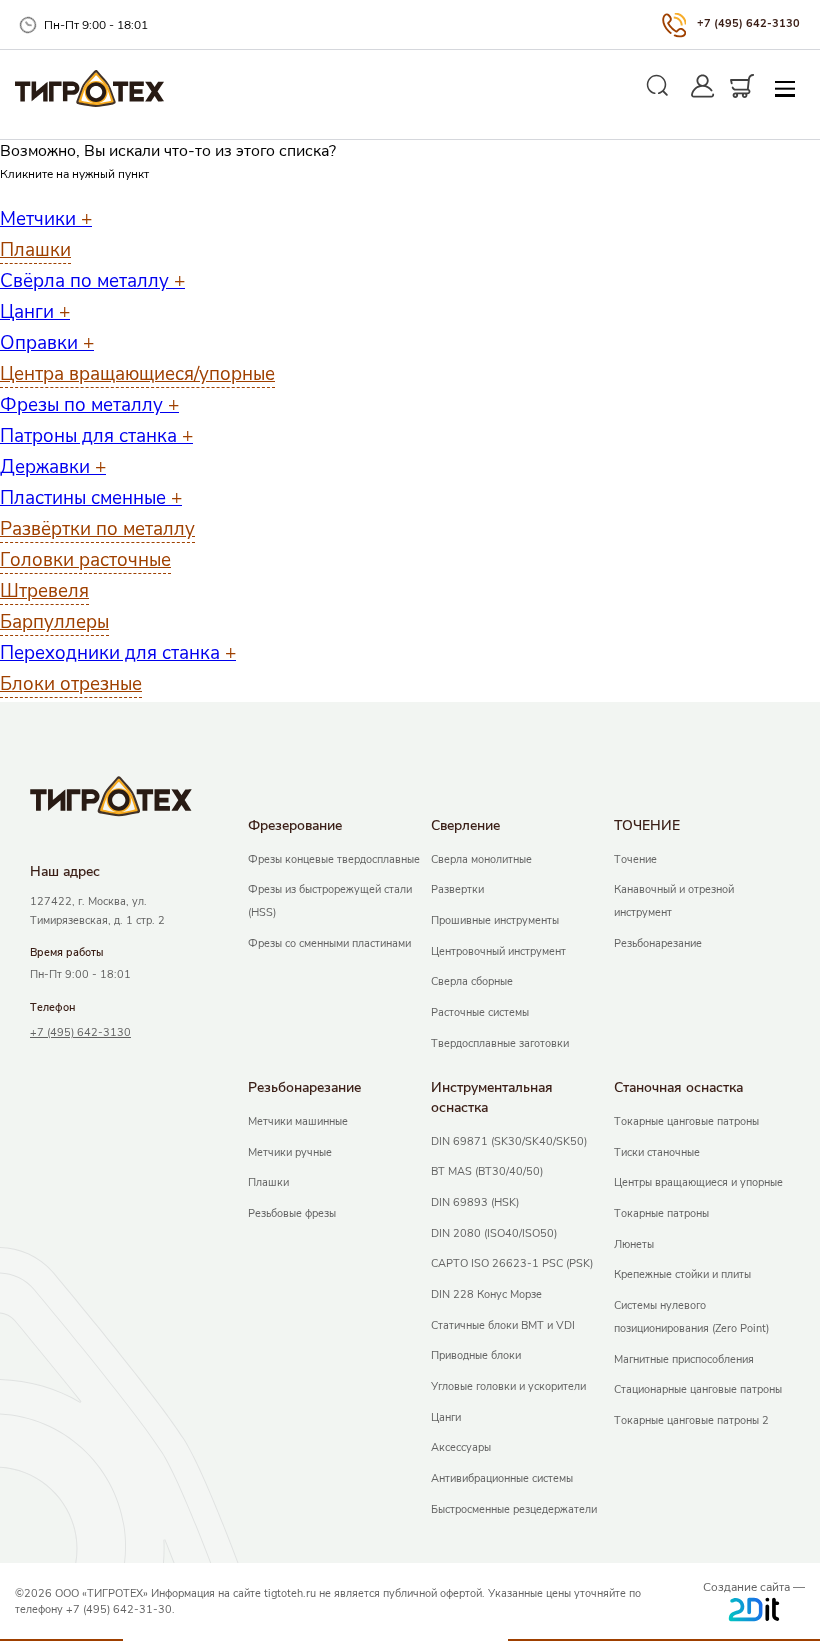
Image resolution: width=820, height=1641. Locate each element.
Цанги (35, 312)
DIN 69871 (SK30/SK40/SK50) (509, 1141)
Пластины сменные (91, 498)
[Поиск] (658, 86)
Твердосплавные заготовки (500, 1043)
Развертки (457, 889)
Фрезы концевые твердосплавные (334, 859)
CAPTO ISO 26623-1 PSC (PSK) (512, 1263)
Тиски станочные (657, 1152)
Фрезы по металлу (89, 405)
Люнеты (634, 1244)
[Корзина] (742, 86)
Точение (635, 859)
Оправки (47, 343)
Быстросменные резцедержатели (514, 1509)
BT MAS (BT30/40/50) (487, 1171)
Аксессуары (461, 1447)
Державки (53, 467)
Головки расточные (85, 560)
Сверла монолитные (481, 859)
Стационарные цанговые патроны (698, 1389)
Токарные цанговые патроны (686, 1121)
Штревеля (44, 591)
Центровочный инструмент (498, 951)
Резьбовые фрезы (292, 1213)
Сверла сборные (472, 981)
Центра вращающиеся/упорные (137, 374)
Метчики (46, 219)
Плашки (35, 250)
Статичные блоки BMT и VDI (503, 1325)
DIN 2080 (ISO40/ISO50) (494, 1233)
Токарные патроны (661, 1213)
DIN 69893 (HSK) (475, 1202)
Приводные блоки (476, 1355)
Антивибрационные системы (502, 1478)
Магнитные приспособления (684, 1359)
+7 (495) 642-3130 (748, 23)
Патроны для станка (96, 436)
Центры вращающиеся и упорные (698, 1182)
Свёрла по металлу (92, 281)
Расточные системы (480, 1012)
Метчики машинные (298, 1121)
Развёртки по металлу (97, 529)
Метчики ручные (290, 1152)
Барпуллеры (54, 622)
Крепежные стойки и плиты (682, 1274)
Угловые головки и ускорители (508, 1386)
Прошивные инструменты (495, 920)
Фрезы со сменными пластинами (329, 943)
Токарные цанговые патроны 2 (691, 1420)
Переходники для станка (118, 653)
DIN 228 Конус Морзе (486, 1294)
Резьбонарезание (658, 943)
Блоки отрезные (71, 684)
